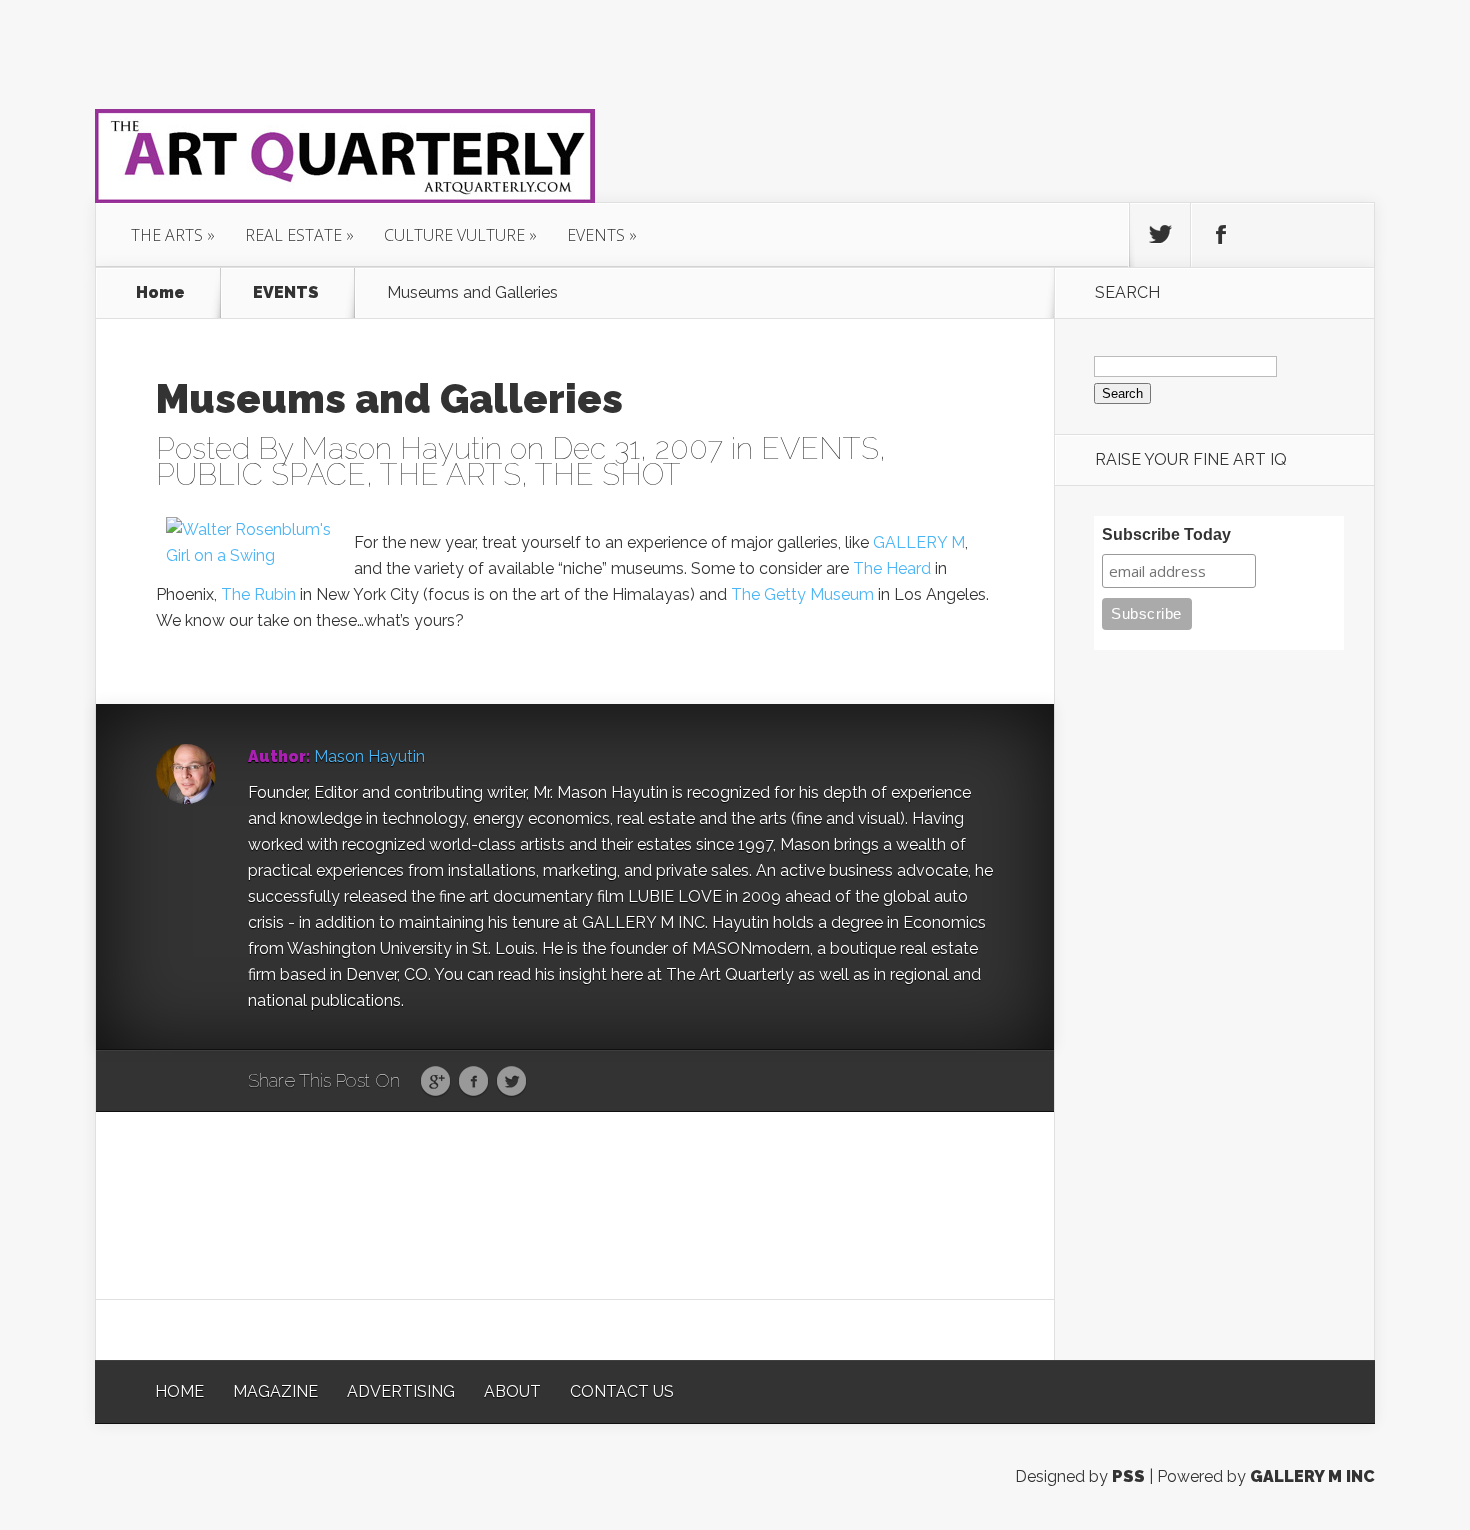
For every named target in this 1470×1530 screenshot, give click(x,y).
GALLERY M (919, 542)
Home (160, 293)
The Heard (892, 568)
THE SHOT (608, 474)
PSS (1128, 1476)
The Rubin (258, 594)
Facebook (473, 1082)
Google (435, 1082)
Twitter (511, 1082)
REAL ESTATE (293, 235)
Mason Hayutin (401, 448)
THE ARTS (167, 235)
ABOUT (512, 1391)
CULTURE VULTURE (454, 235)
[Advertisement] (575, 1204)
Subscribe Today (1166, 534)
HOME (179, 1391)
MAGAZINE (275, 1391)
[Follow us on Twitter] (1160, 235)
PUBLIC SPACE (261, 474)
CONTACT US (622, 1391)
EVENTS (596, 235)
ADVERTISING (401, 1391)
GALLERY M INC (1312, 1476)
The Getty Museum (802, 594)
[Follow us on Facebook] (1221, 235)
